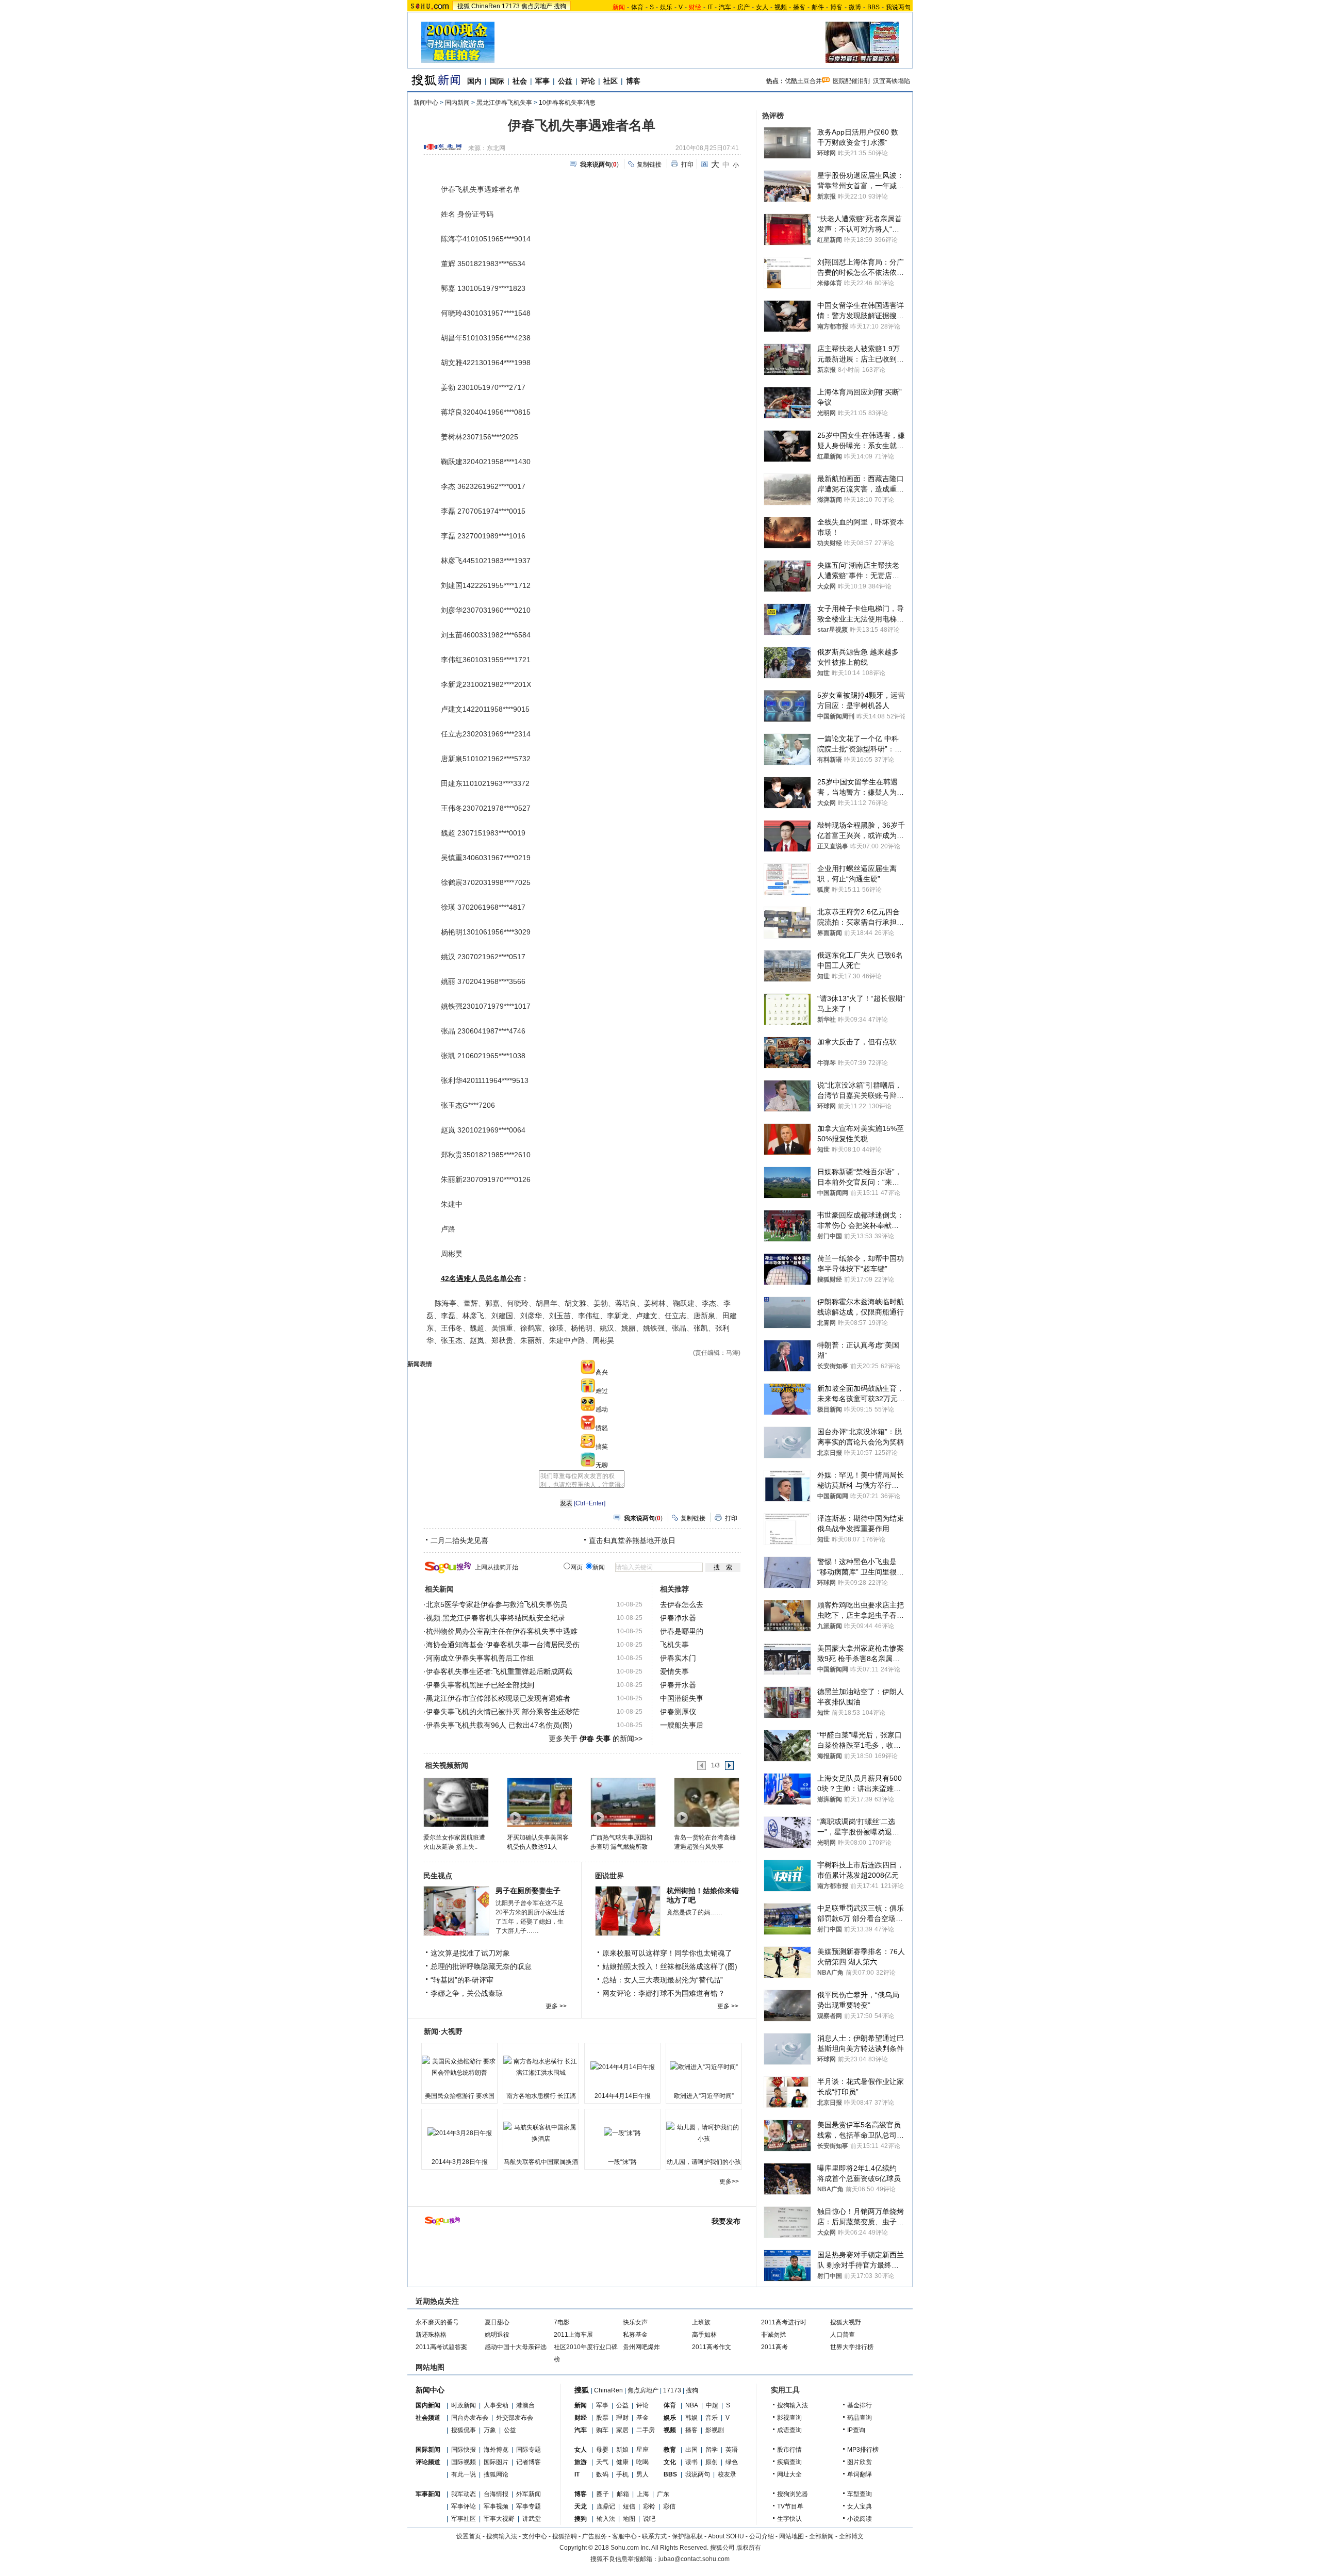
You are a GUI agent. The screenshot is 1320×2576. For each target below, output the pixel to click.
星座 (642, 2450)
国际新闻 (428, 2450)
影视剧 (715, 2430)
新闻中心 (426, 103)
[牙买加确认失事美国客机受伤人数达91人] (539, 1802)
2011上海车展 (573, 2335)
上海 (643, 2494)
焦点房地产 (537, 6)
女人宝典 (860, 2506)
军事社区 (464, 2519)
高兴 (602, 1372)
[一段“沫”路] (622, 2133)
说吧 (649, 2519)
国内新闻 (457, 103)
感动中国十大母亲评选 (516, 2347)
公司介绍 (762, 2536)
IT (710, 7)
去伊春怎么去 (682, 1604)
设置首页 (469, 2536)
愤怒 (602, 1428)
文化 (670, 2462)
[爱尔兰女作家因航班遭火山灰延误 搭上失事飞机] (456, 1802)
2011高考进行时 (784, 2322)
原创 (712, 2462)
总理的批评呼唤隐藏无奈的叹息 (481, 1966)
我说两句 (898, 7)
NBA (692, 2405)
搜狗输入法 (793, 2405)
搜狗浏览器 (793, 2494)
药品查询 (860, 2418)
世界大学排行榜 (852, 2347)
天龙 (581, 2506)
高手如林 (704, 2335)
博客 (836, 7)
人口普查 (843, 2335)
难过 (602, 1391)
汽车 (725, 7)
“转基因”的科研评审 (462, 1980)
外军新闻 (529, 2494)
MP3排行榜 (863, 2450)
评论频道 (428, 2462)
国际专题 (529, 2450)
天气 (602, 2462)
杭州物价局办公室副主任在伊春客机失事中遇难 (502, 1631)
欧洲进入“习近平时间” (704, 2096)
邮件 (818, 7)
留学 (712, 2450)
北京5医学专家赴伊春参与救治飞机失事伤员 (497, 1604)
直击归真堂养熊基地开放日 (632, 1540)
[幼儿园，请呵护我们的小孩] (704, 2133)
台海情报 (496, 2494)
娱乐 (666, 7)
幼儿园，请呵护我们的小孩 (704, 2162)
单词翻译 (860, 2474)
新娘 (622, 2450)
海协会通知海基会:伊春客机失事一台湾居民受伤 (503, 1645)
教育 (670, 2450)
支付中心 (535, 2536)
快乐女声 (635, 2322)
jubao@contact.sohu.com (694, 2559)
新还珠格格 (431, 2335)
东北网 (496, 148)
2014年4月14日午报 (623, 2096)
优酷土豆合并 (803, 81)
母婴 (602, 2450)
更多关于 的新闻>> (596, 1738)
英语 (732, 2450)
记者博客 (529, 2462)
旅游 (581, 2462)
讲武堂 (532, 2519)
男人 (642, 2474)
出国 (691, 2450)
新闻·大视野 (443, 2031)
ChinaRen (486, 6)
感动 (602, 1409)
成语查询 (789, 2430)
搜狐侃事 (464, 2430)
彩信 (669, 2506)
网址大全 (789, 2474)
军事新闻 (428, 2494)
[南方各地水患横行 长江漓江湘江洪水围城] (541, 2067)
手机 (622, 2474)
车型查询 (860, 2494)
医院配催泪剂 (851, 81)
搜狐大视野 (846, 2322)
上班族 (701, 2322)
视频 (781, 7)
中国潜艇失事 (682, 1698)
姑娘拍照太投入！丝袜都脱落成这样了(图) (670, 1966)
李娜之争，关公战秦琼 (467, 1993)
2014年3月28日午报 (460, 2162)
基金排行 (860, 2405)
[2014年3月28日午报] (459, 2133)
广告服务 (595, 2536)
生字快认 (789, 2519)
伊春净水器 (678, 1618)
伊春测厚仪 (678, 1712)
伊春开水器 (678, 1685)
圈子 (603, 2494)
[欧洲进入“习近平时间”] (704, 2067)
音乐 (712, 2418)
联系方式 (654, 2536)
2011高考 (774, 2347)
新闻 (581, 2405)
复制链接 (649, 165)
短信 (629, 2506)
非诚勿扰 (773, 2335)
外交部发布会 (515, 2418)
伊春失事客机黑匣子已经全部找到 (480, 1685)
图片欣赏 (860, 2462)
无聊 (602, 1465)
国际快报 (464, 2450)
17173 (511, 6)
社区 (610, 81)
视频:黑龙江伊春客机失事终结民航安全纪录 (496, 1618)
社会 (520, 81)
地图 (629, 2519)
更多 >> (556, 2006)
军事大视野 (499, 2519)
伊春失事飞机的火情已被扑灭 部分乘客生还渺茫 (503, 1712)
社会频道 (428, 2418)
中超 (712, 2405)
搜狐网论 (496, 2474)
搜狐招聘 (565, 2536)
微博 (855, 7)
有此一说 (464, 2474)
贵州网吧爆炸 (641, 2347)
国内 (474, 81)
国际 (497, 81)
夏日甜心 (497, 2322)
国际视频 (464, 2462)
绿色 (732, 2462)
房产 (744, 7)
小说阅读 (860, 2519)
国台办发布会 (470, 2418)
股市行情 (789, 2450)
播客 (799, 7)
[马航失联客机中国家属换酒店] (541, 2133)
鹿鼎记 (606, 2506)
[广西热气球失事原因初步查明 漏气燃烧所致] (623, 1802)
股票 (602, 2418)
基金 (642, 2418)
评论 (588, 81)
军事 (542, 81)
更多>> (729, 2181)
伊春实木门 (678, 1658)
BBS (873, 7)
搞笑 (602, 1447)
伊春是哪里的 (682, 1631)
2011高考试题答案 (441, 2347)
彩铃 (649, 2506)
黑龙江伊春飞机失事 (504, 103)
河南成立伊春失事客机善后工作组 (480, 1658)
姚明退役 (497, 2335)
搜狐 (464, 6)
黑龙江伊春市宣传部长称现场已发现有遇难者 (498, 1698)
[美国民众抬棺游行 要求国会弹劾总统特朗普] (459, 2067)
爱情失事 (674, 1671)
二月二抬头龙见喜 (459, 1540)
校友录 (727, 2474)
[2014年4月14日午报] (622, 2067)
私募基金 (635, 2335)
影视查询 (789, 2418)
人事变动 (496, 2405)
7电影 (562, 2322)
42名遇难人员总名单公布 (481, 1278)
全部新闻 (821, 2536)
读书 (691, 2462)
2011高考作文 (712, 2347)
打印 (687, 165)
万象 (490, 2430)
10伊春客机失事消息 (567, 103)
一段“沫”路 (622, 2162)
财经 (581, 2418)
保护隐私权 (687, 2536)
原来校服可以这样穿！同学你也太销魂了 (667, 1953)
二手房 (646, 2430)
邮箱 (623, 2494)
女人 (762, 7)
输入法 (606, 2519)
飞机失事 (674, 1645)
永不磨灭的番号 (437, 2322)
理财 (622, 2418)
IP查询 (856, 2430)
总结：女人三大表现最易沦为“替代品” (663, 1980)
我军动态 (464, 2494)
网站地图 (791, 2536)
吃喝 (642, 2462)
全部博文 (851, 2536)
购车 (602, 2430)
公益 (565, 81)
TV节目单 (790, 2506)
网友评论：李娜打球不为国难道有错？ (664, 1993)
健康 (622, 2462)
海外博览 (496, 2450)
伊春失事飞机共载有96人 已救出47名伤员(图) (499, 1725)
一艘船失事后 (682, 1725)
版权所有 (749, 2548)
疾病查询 (789, 2462)
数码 (602, 2474)
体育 (637, 7)
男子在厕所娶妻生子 (528, 1891)
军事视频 (496, 2506)
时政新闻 (464, 2405)
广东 (663, 2494)
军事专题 (529, 2506)
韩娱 (691, 2418)
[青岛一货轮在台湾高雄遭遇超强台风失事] (706, 1802)
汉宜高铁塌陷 (892, 81)
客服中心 (624, 2536)
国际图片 (496, 2462)
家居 (622, 2430)
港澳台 (525, 2405)
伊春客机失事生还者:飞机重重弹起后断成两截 (499, 1671)
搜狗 (560, 6)
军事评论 (464, 2506)
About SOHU (726, 2536)
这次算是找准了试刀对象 (470, 1953)
